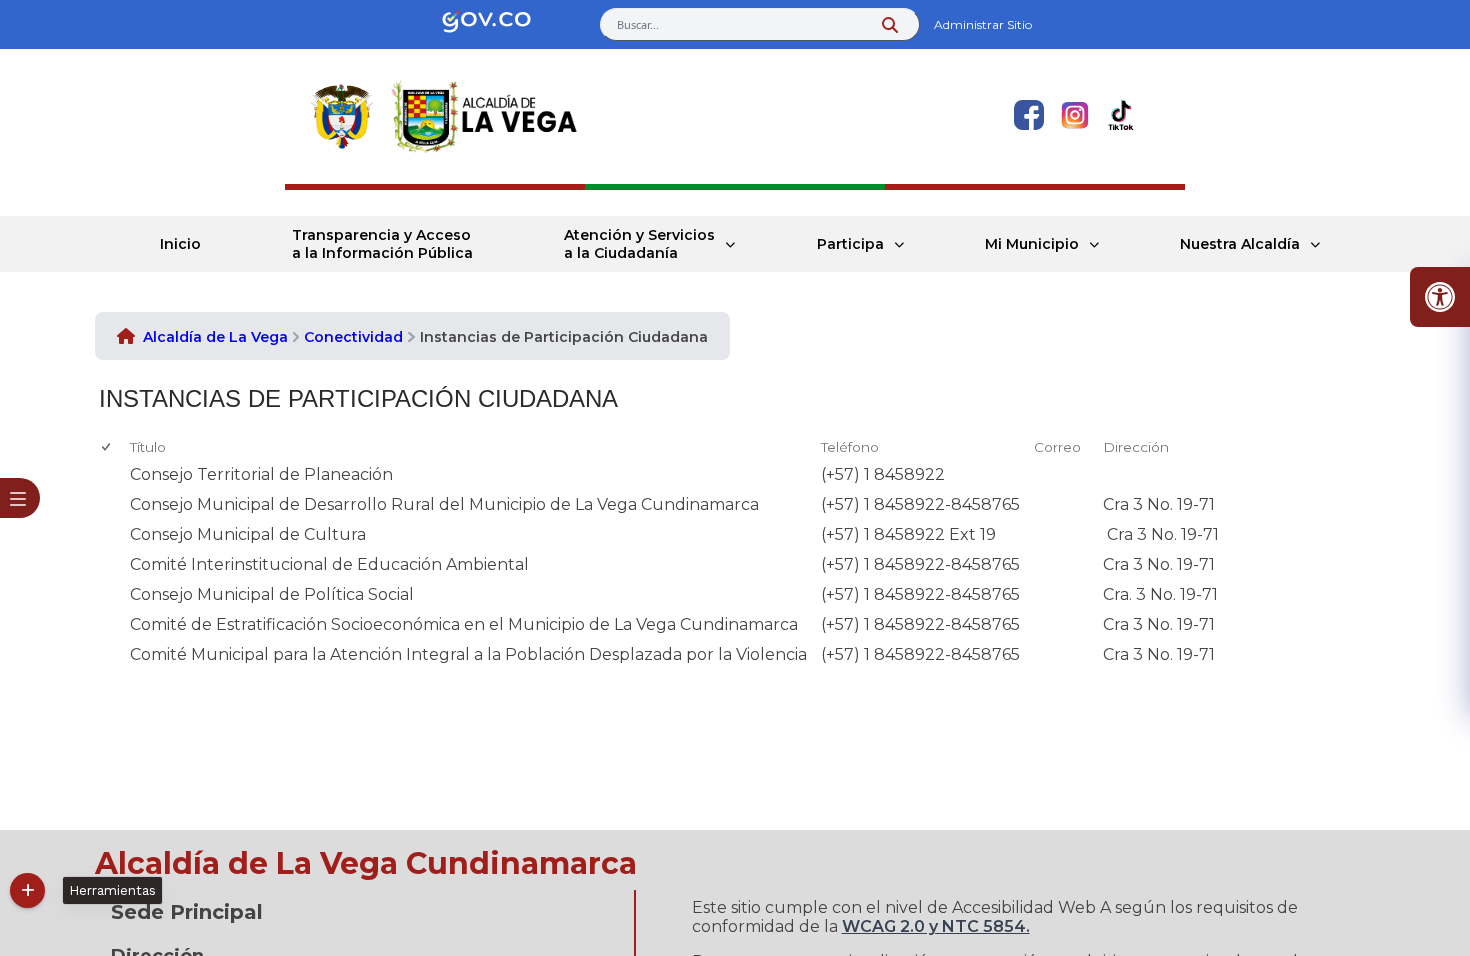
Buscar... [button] (638, 24)
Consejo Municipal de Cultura (248, 534)
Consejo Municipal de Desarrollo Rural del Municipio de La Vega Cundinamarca (444, 504)
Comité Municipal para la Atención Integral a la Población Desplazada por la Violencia (468, 654)
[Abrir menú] (137, 463)
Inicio (180, 244)
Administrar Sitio (983, 24)
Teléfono (850, 447)
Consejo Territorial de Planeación (261, 474)
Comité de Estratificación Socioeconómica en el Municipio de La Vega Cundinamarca (464, 624)
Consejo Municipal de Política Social (272, 594)
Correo (1057, 447)
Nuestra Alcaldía (1240, 244)
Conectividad (353, 337)
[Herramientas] (27, 890)
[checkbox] (107, 447)
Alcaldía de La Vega (215, 337)
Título (148, 447)
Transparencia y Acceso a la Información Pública (382, 244)
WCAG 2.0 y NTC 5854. (936, 926)
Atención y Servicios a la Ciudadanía (639, 244)
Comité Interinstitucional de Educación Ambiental (329, 564)
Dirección (1136, 447)
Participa (850, 244)
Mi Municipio (1032, 244)
